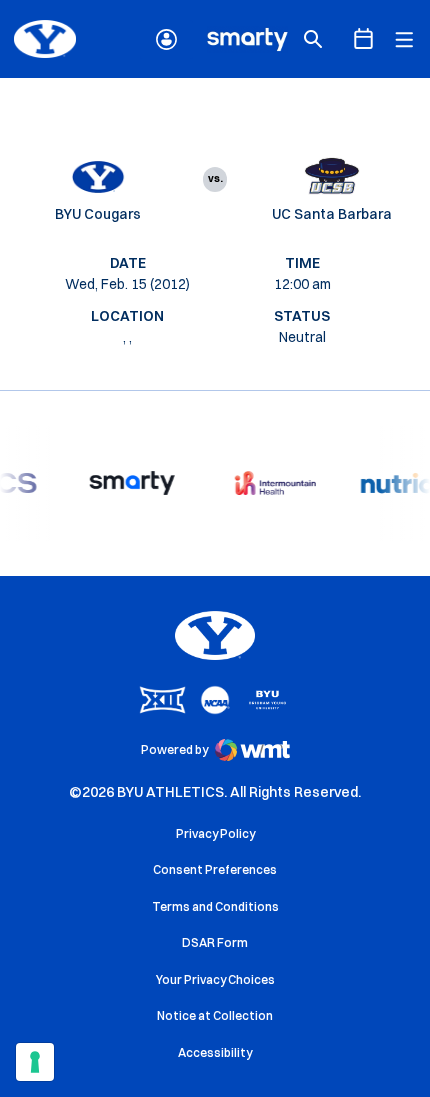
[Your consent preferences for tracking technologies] (35, 1062)
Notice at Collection (215, 1015)
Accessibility (215, 1052)
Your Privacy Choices (215, 979)
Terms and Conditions (215, 906)
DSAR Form (215, 942)
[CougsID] (166, 39)
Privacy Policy (215, 833)
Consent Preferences (215, 869)
